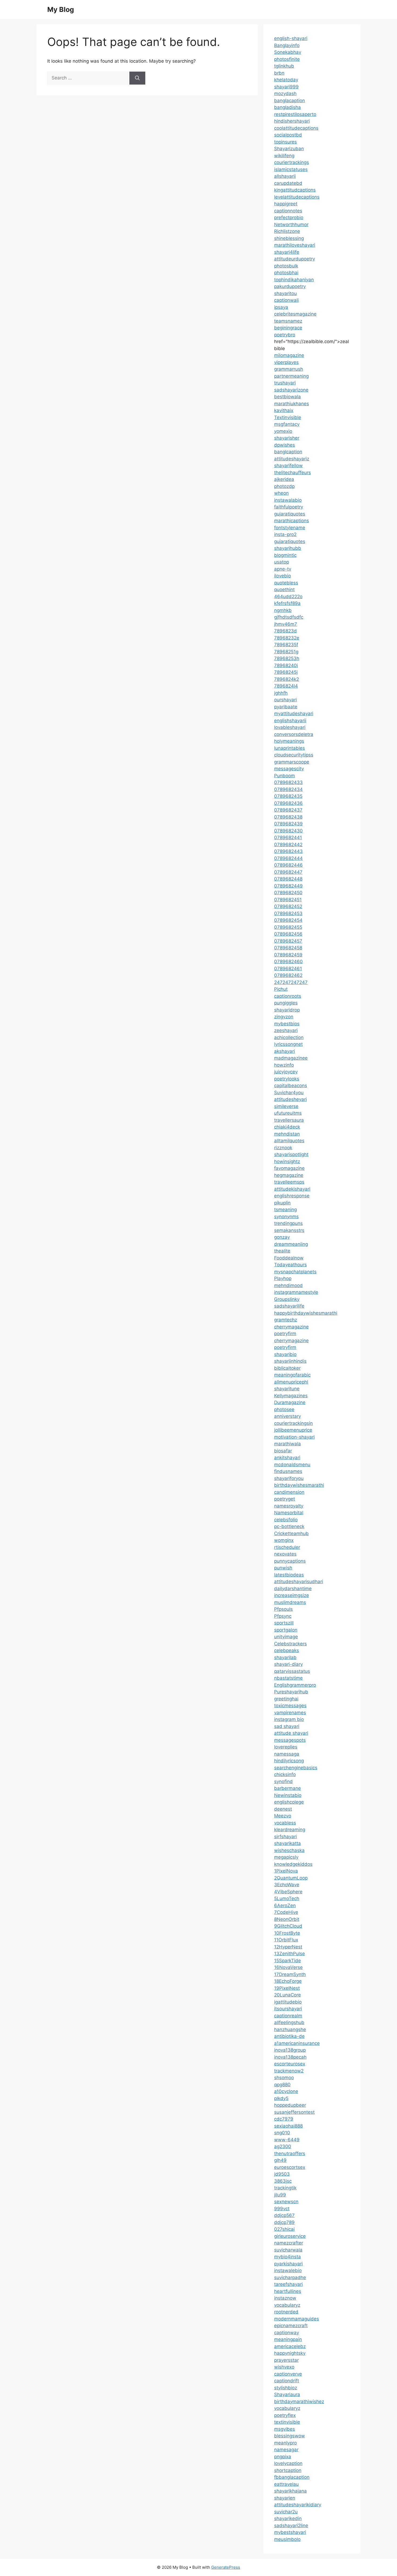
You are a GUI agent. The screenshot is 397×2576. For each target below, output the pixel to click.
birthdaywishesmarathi (299, 1485)
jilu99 (280, 2195)
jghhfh (281, 693)
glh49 (280, 2160)
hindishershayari (292, 121)
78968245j (286, 672)
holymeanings (289, 741)
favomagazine (289, 1168)
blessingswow (290, 2436)
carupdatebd (288, 183)
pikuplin (282, 1203)
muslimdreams (290, 1602)
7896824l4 (286, 686)
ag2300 (283, 2146)
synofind (283, 1781)
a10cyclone (286, 2091)
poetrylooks (287, 1079)
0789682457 (288, 941)
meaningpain (288, 2339)
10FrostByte (287, 1933)
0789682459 (288, 955)
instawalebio (288, 2270)
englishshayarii (290, 721)
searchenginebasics (296, 1768)
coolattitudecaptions (296, 128)
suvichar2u (286, 2512)
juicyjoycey (286, 1072)
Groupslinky (287, 1299)
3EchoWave (287, 1885)
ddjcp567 (284, 2215)
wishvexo (284, 2367)
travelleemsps (289, 1182)
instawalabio (288, 500)
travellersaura (289, 1120)
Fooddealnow (289, 1258)
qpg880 (282, 2085)
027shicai (284, 2229)
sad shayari (287, 1726)
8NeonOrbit (287, 1919)
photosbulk (286, 266)
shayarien (285, 2498)
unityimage (286, 1637)
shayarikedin (288, 2518)
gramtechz (286, 1320)
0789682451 (288, 900)
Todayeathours (290, 1265)
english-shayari (291, 38)
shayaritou (285, 293)
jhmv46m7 (286, 624)
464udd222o (288, 597)
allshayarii (285, 176)
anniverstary (287, 1416)
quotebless (286, 583)
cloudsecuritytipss (294, 755)
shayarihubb (288, 548)
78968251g (286, 652)
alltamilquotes (289, 1141)
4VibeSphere (288, 1892)
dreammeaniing (291, 1244)
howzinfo (284, 1065)
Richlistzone (287, 231)
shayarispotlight (291, 1154)
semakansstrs (289, 1230)
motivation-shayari (294, 1437)
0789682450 (288, 893)
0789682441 (288, 838)
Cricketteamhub (291, 1533)
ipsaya (281, 307)
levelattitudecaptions (297, 197)
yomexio (283, 431)
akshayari (285, 1051)
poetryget (285, 1499)
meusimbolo (287, 2539)
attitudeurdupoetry (295, 259)
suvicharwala (288, 2250)
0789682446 (288, 865)
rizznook (283, 1148)
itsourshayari (288, 2009)
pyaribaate (286, 707)
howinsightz (287, 1161)
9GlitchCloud (288, 1926)
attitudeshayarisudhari (299, 1582)
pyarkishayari (288, 2264)
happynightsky (290, 2353)
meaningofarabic (292, 1375)
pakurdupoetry (290, 286)
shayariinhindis (290, 1361)
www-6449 (287, 2140)
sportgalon (286, 1630)
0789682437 (288, 810)
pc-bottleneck (289, 1526)
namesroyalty (289, 1506)
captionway (287, 2333)
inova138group (290, 2050)
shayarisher (287, 438)
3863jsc (283, 2181)
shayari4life (287, 252)
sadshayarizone (291, 390)
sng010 (282, 2133)
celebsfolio (286, 1520)
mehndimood (288, 1285)
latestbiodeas (289, 1575)
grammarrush (289, 369)
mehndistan (287, 1134)
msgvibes (285, 2429)
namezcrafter (289, 2243)
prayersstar (286, 2360)
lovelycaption (288, 2463)
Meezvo (283, 1816)
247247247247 (291, 982)
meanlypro (285, 2443)
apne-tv (283, 569)
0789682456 (288, 934)
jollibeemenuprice (293, 1430)
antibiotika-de (289, 2036)
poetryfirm (285, 1334)
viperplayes (286, 362)
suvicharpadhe (290, 2277)
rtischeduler (287, 1547)
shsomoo (284, 2078)
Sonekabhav (288, 52)
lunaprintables (290, 748)
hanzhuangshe (290, 2029)
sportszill (284, 1623)
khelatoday (286, 80)
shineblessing (289, 238)
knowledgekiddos (293, 1864)
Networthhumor (291, 225)
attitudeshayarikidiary (298, 2505)
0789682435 (288, 796)
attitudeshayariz (292, 459)
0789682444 (288, 858)
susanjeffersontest (294, 2112)
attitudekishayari (292, 1189)
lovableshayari (290, 727)
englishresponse (292, 1196)
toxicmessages (290, 1706)
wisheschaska (289, 1850)
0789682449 (288, 886)
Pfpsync (283, 1616)
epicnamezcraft (291, 2326)
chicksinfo (285, 1774)
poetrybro (285, 335)
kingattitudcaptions (295, 190)
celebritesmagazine (295, 314)
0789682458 (288, 948)
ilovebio (282, 576)
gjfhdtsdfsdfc (289, 617)
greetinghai (286, 1699)
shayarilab (285, 1657)
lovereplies (286, 1747)
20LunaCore (287, 1995)
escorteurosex (290, 2064)
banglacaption (290, 101)
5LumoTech (287, 1898)
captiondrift (287, 2381)
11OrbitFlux (286, 1940)
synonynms (286, 1217)
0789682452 (288, 906)
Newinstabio (288, 1795)
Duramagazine (290, 1402)
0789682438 (288, 817)
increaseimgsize (292, 1595)
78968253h (287, 658)
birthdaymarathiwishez (299, 2401)
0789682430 (288, 831)
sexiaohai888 (288, 2126)
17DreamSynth (290, 1974)
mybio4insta (287, 2257)
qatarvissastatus (292, 1671)
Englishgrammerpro (295, 1685)
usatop (282, 562)
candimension (289, 1492)
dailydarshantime (293, 1589)
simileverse (286, 1106)
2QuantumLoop (291, 1878)
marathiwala (287, 1444)
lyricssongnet (288, 1044)
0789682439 (288, 824)
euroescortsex (290, 2167)
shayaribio (285, 1354)
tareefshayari (288, 2284)
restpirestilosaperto (295, 114)
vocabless (285, 1823)
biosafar (283, 1451)
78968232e (287, 638)
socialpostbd (288, 135)
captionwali (286, 300)
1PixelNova (286, 1871)
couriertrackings (292, 162)
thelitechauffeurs (292, 473)
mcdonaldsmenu (292, 1465)
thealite (282, 1251)
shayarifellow (288, 465)
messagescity (289, 769)
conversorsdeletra (294, 734)
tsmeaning (285, 1210)
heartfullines (288, 2291)
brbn (279, 73)
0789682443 (288, 851)
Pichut (281, 989)
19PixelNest (287, 1988)
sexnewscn (286, 2202)
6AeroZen (285, 1905)
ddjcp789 (284, 2222)
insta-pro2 (285, 534)
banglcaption (288, 452)
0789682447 (288, 872)
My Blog (61, 9)
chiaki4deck (287, 1127)
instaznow (285, 2298)
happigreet (286, 204)
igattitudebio (288, 2002)
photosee (284, 1409)
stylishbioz (286, 2388)
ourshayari (285, 700)
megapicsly (286, 1857)
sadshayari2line (291, 2525)
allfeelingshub (289, 2022)
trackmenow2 (289, 2071)
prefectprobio (289, 217)
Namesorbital (289, 1513)
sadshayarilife (289, 1306)
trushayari (285, 383)
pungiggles (286, 1003)
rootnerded (286, 2312)
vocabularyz (287, 2305)
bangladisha (287, 107)
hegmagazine (289, 1175)
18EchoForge (288, 1981)
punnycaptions (290, 1561)
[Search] (137, 78)
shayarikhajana (290, 2491)
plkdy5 (281, 2098)
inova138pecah (290, 2057)
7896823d (285, 631)
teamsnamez (288, 321)
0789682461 (288, 969)
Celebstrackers (290, 1644)
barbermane (287, 1788)
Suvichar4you (289, 1093)
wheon (281, 493)
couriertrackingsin (293, 1423)
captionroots (288, 996)
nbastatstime (288, 1678)
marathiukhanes (292, 404)
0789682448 (288, 879)
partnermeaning (291, 376)
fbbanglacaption (292, 2477)
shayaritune (287, 1389)
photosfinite (287, 59)
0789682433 (288, 782)
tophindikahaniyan (294, 280)
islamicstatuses (291, 169)
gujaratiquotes (290, 514)
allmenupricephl (291, 1382)
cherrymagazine (291, 1327)
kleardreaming (290, 1830)
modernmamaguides (297, 2319)
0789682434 (288, 789)
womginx (284, 1540)
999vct (282, 2209)
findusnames (288, 1471)
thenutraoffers (290, 2153)
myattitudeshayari (294, 713)
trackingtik (285, 2188)
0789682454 (288, 920)
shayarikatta (287, 1843)
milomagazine (289, 355)
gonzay (282, 1237)
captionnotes (288, 211)
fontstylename (290, 528)
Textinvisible (288, 417)
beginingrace (288, 328)
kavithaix (284, 410)
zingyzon (284, 1017)
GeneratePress (226, 2567)
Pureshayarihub (291, 1692)
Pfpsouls (283, 1609)
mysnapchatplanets (295, 1272)
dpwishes (285, 445)
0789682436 (288, 803)
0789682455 (288, 927)
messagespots (290, 1740)
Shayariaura (287, 2394)
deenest (283, 1809)
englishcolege (289, 1802)
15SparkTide (287, 1961)
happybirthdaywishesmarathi (306, 1313)
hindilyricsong (289, 1761)
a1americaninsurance (297, 2043)
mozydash (285, 93)
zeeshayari (286, 1030)
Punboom (285, 776)
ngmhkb (283, 610)
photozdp (284, 486)
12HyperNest (288, 1947)
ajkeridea (284, 479)
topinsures (285, 142)
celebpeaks (287, 1650)
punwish (283, 1568)
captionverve (288, 2374)
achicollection (289, 1037)
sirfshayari (285, 1837)
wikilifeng (284, 156)
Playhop (283, 1278)
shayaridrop (287, 1010)
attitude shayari (291, 1733)
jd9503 (282, 2174)
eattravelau (286, 2484)
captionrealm (288, 2016)
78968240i (286, 665)
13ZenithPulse (290, 1954)
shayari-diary (288, 1664)
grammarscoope (292, 762)
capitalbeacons (291, 1086)
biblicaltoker (287, 1368)
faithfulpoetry (289, 507)
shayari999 (286, 87)
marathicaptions (292, 521)
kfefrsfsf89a (287, 603)
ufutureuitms (288, 1113)
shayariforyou (289, 1478)
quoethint (284, 589)
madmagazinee (291, 1058)
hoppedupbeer (290, 2105)
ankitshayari (287, 1458)
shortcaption (288, 2470)
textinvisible (287, 2422)
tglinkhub (284, 66)
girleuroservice (290, 2236)
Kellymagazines (291, 1396)
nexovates (285, 1554)
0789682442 (288, 845)
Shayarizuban (289, 149)
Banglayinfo (287, 45)
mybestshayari (290, 2532)
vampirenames (290, 1713)
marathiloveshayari (295, 245)
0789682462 (288, 975)
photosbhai (286, 273)
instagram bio (289, 1719)
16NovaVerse (288, 1967)
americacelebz (290, 2346)
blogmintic (285, 555)
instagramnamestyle (296, 1292)
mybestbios (287, 1024)
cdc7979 (284, 2119)
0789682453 (288, 913)
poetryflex (285, 2415)
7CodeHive (286, 1912)
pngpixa (283, 2457)
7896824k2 (287, 679)
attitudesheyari (290, 1099)
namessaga (287, 1754)
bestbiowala (287, 397)
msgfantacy (287, 424)
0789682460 (288, 962)
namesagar (286, 2450)
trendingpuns (288, 1223)
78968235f (286, 645)
